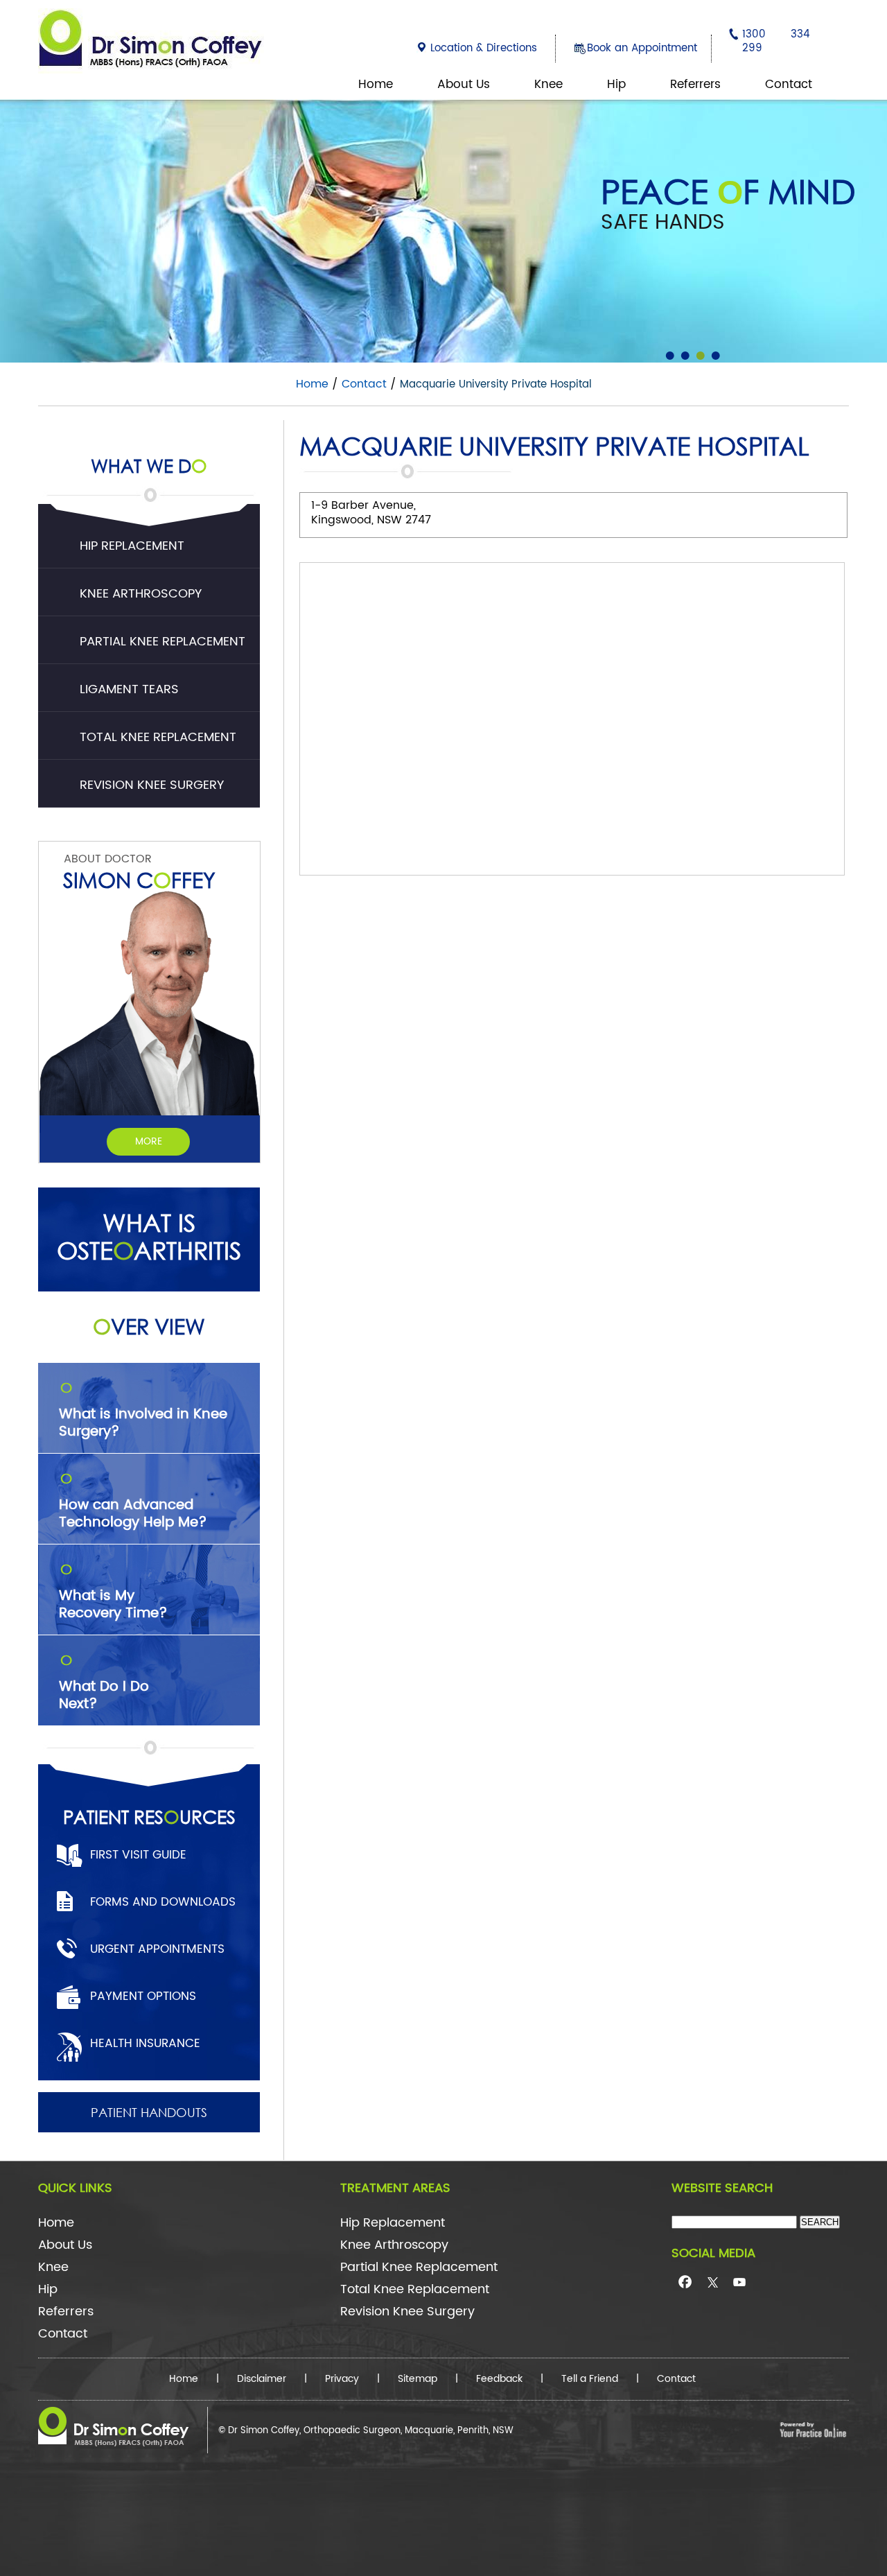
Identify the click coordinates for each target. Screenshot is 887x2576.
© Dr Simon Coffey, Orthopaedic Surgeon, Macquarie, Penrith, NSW (366, 2431)
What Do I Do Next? (104, 1684)
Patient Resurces (149, 1816)
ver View (149, 1326)
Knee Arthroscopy (141, 594)
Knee (548, 85)
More (149, 1141)
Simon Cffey (139, 879)
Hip (616, 85)
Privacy (342, 2379)
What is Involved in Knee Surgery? (143, 1411)
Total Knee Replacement (158, 737)
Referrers (695, 85)
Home (376, 85)
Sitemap (418, 2379)
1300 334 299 (776, 41)
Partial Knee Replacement (163, 642)
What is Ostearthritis (149, 1237)
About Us (464, 85)
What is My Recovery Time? (113, 1593)
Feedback (499, 2379)
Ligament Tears (129, 689)
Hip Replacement (132, 546)
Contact (789, 85)
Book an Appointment (642, 48)
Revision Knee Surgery (152, 785)
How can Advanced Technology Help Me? (133, 1502)
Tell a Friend (590, 2379)
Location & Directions (484, 48)
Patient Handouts (149, 2112)
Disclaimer (262, 2379)
